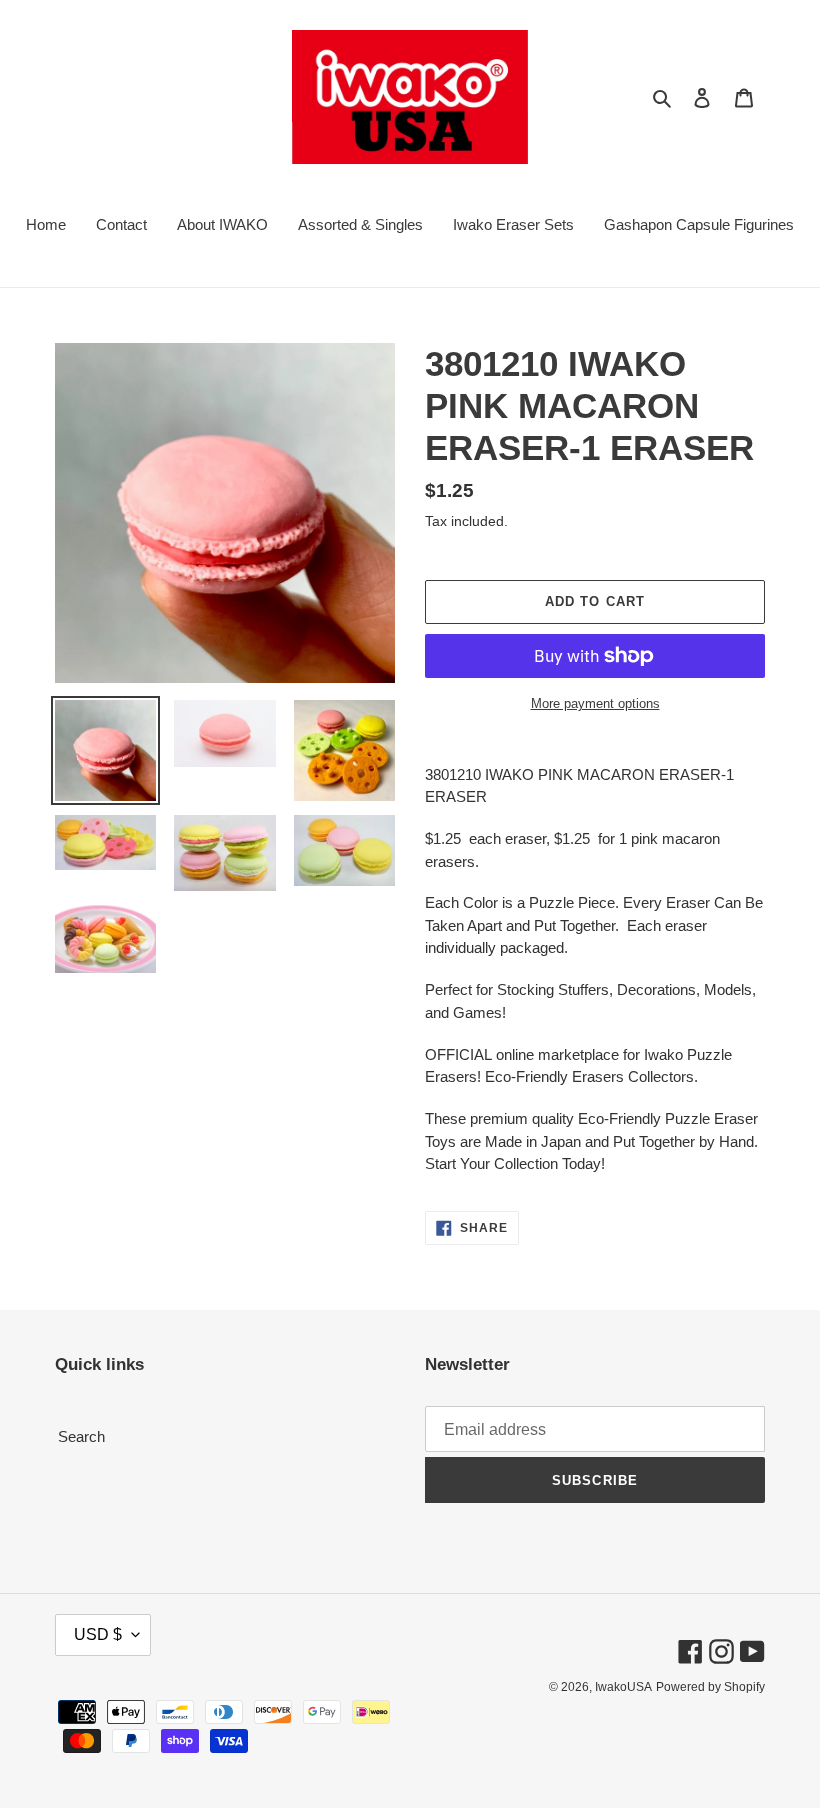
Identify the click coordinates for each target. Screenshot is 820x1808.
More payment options (595, 703)
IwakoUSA (623, 1687)
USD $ (98, 1634)
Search (81, 1436)
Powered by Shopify (710, 1687)
